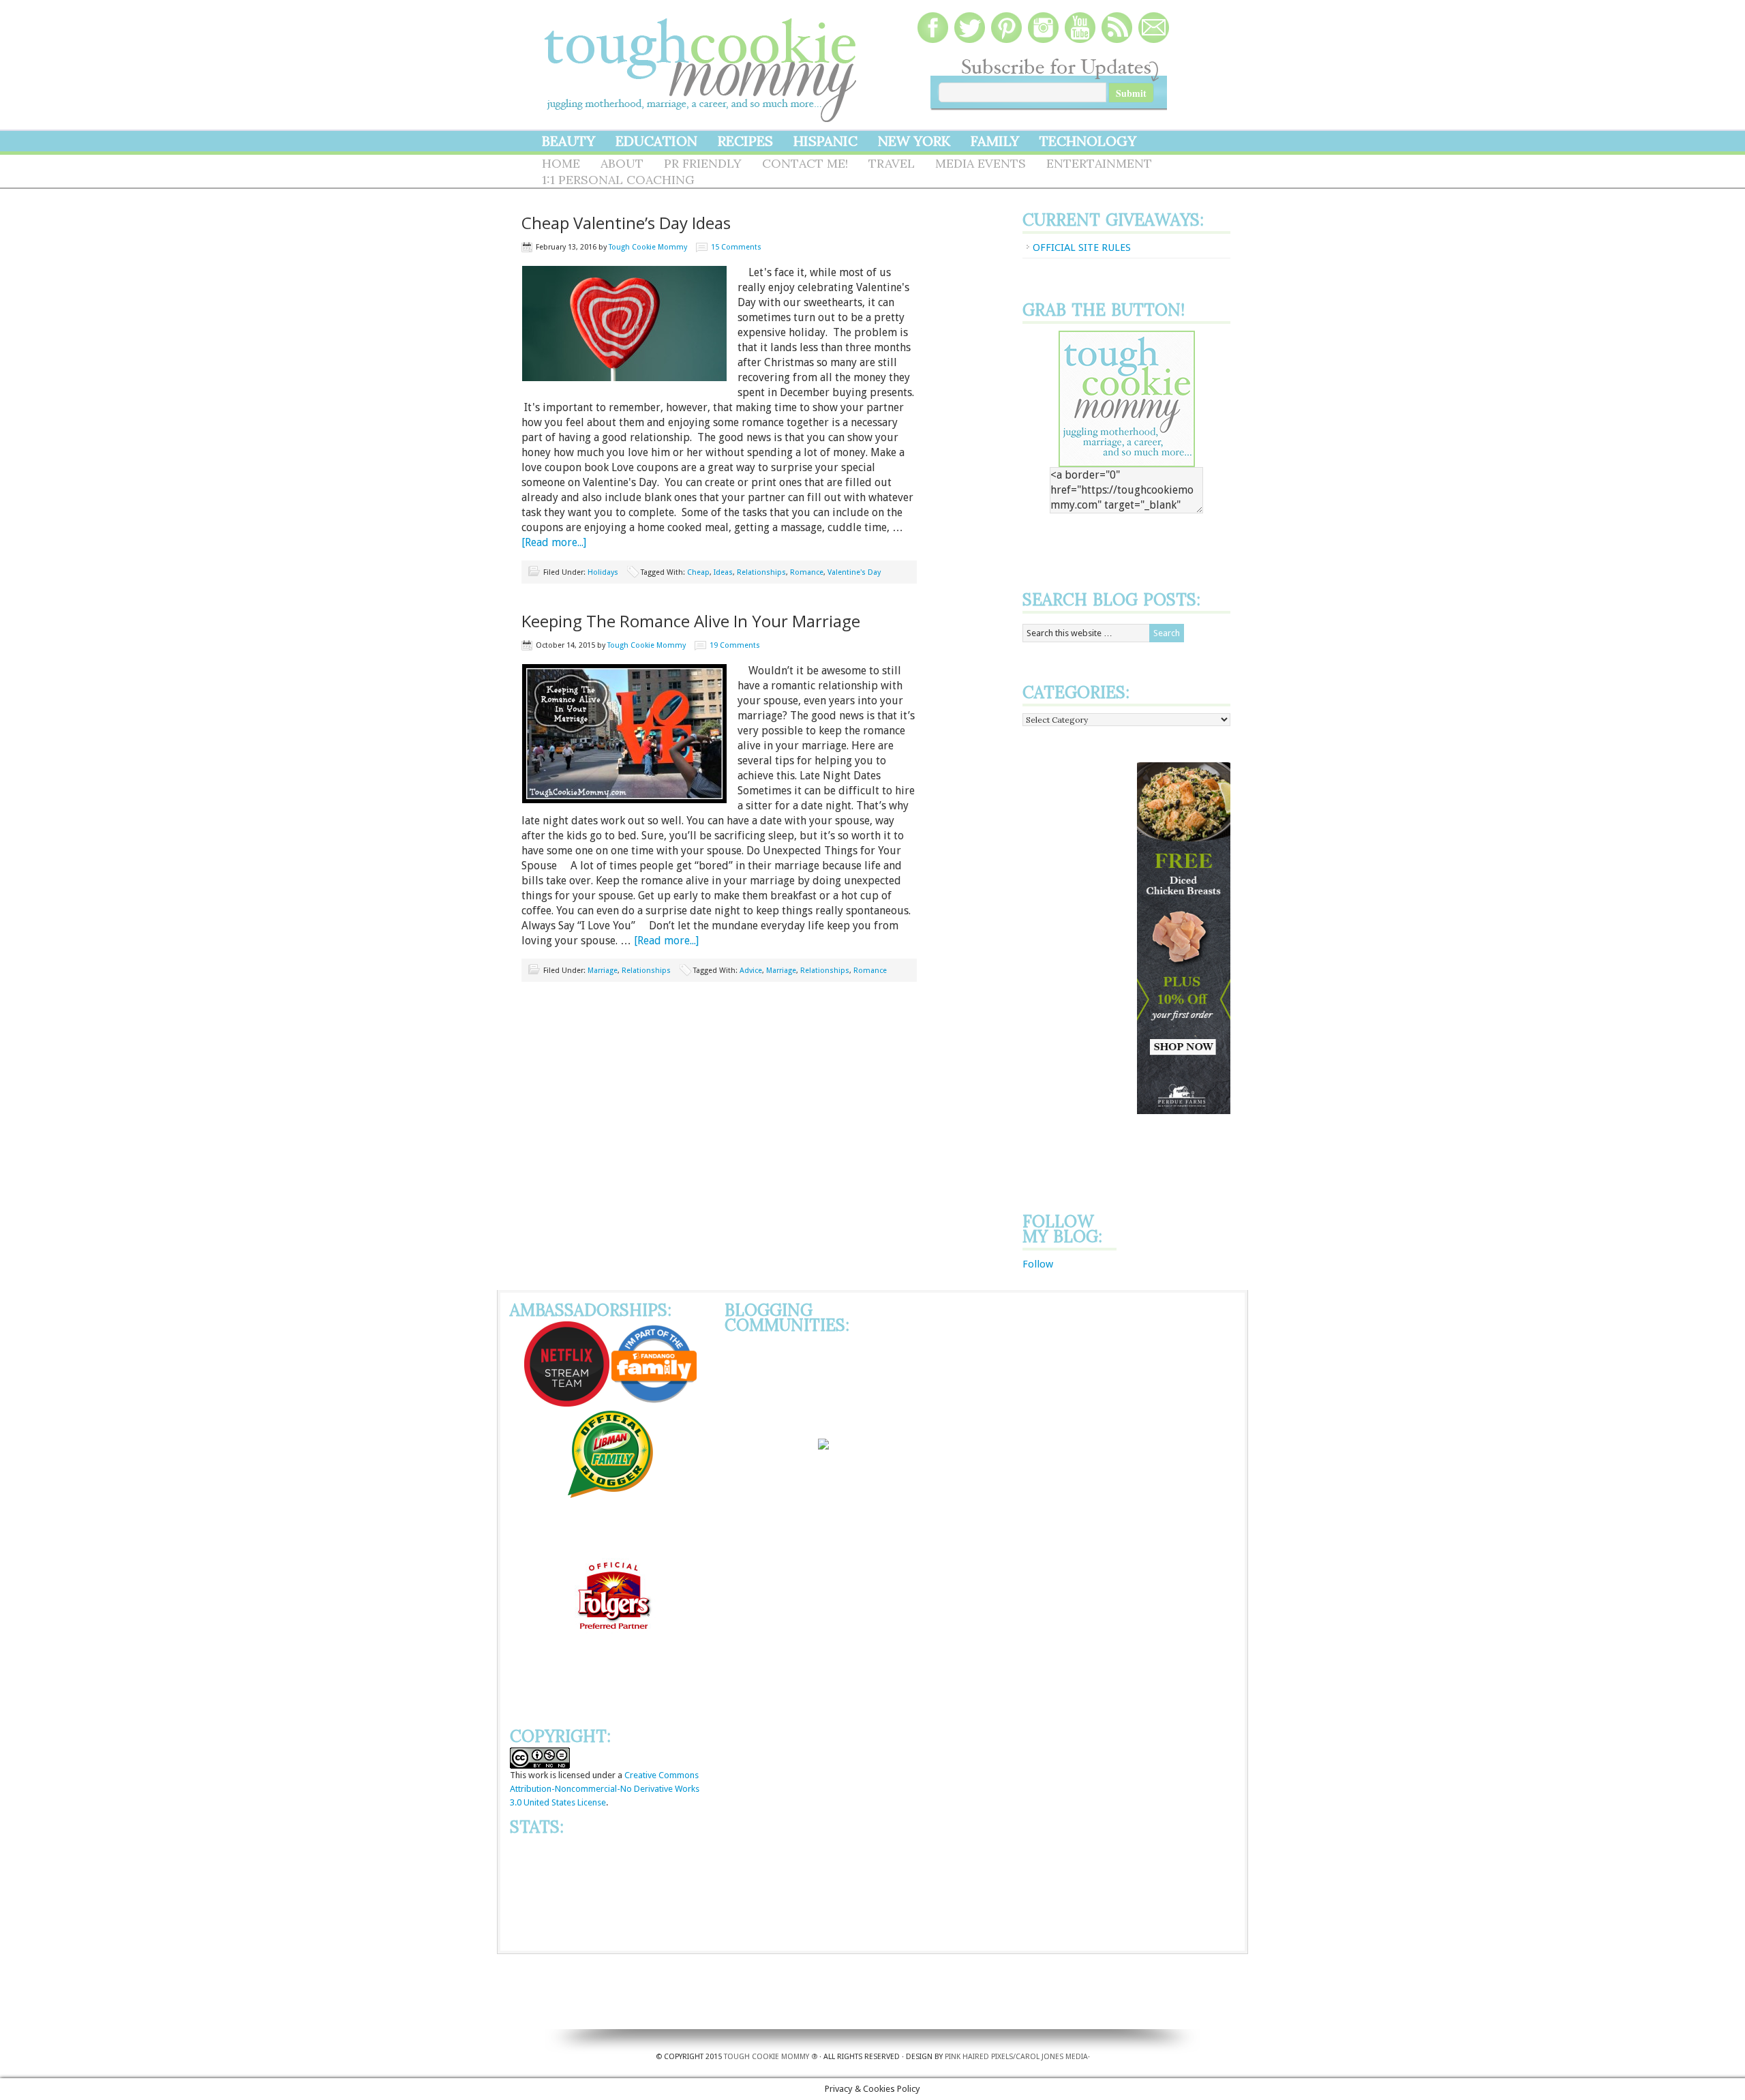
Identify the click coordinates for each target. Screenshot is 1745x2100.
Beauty (568, 141)
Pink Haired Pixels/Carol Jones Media (1016, 2057)
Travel (892, 163)
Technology (1088, 141)
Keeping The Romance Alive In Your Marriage (691, 621)
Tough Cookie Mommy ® (771, 2057)
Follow (1038, 1264)
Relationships (761, 572)
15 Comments (736, 247)
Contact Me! (805, 163)
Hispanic (825, 141)
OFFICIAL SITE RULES (1082, 247)
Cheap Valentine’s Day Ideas (626, 223)
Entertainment (1099, 163)
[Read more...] (554, 542)
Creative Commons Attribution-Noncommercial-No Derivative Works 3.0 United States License (605, 1789)
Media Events (981, 163)
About (622, 163)
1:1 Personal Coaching (618, 180)
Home (561, 163)
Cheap (698, 572)
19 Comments (735, 645)
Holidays (603, 572)
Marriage (603, 971)
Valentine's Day (854, 572)
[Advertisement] (1077, 967)
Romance (807, 572)
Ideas (723, 572)
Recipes (745, 141)
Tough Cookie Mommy (702, 61)
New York (914, 141)
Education (656, 141)
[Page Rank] (610, 1937)
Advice (751, 971)
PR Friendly (703, 163)
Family (995, 141)
